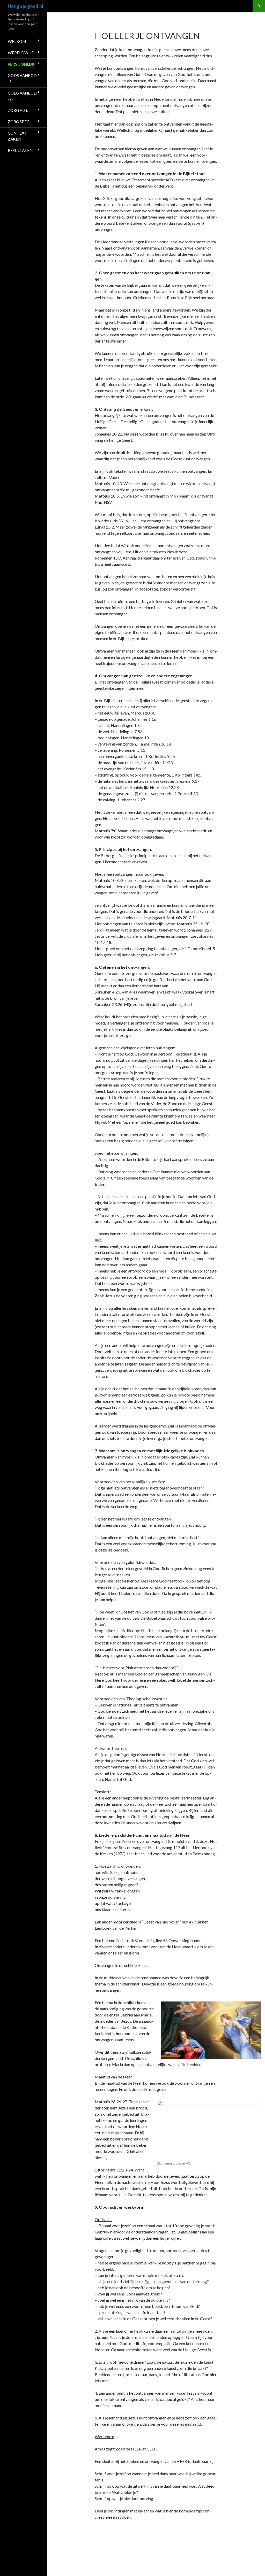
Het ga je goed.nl (25, 6)
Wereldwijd (21, 53)
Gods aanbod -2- (22, 96)
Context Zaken (17, 136)
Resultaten (20, 150)
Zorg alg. (18, 110)
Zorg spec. (19, 122)
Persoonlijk (21, 64)
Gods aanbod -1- (22, 78)
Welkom (17, 41)
